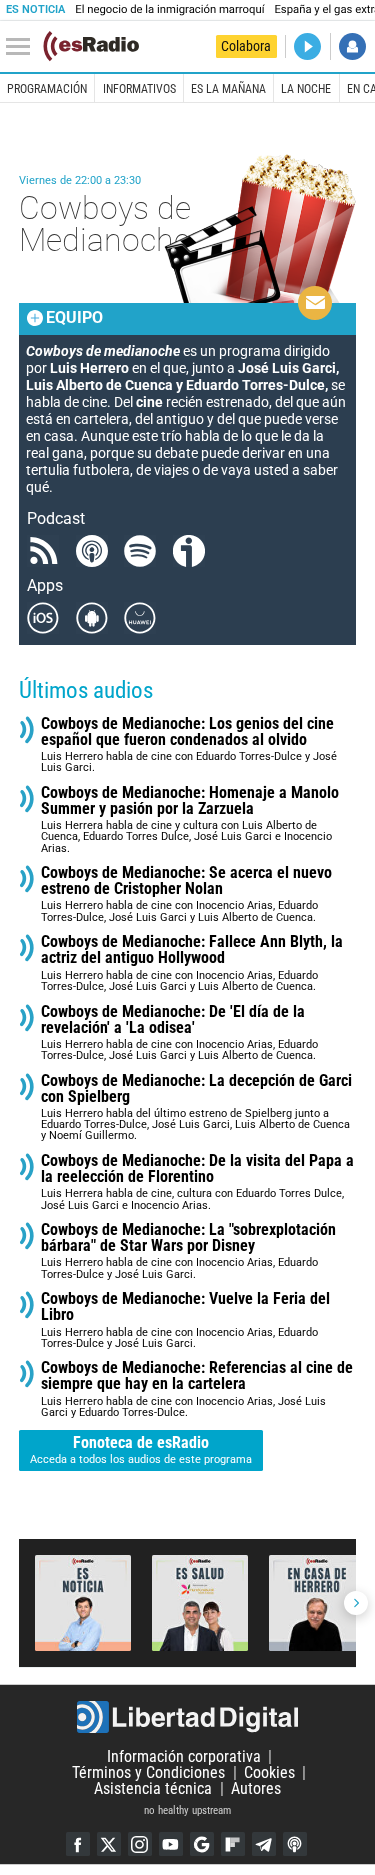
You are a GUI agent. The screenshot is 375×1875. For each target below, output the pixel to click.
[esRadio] (91, 46)
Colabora (246, 46)
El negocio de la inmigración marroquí (169, 9)
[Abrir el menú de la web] (23, 47)
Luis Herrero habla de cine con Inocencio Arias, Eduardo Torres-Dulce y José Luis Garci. (188, 1251)
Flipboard (233, 1844)
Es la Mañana (228, 89)
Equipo (74, 317)
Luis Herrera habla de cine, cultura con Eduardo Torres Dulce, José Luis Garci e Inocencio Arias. (197, 1182)
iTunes (295, 1844)
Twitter (109, 1844)
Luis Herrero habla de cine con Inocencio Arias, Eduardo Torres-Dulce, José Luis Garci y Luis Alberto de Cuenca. (186, 894)
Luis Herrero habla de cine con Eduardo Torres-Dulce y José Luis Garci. (189, 745)
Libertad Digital (187, 1717)
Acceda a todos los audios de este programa (141, 1449)
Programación (47, 89)
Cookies (269, 1772)
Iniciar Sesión (352, 46)
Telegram (264, 1844)
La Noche (306, 89)
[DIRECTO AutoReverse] (307, 46)
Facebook (78, 1844)
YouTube (171, 1844)
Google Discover (202, 1844)
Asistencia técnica (153, 1788)
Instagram (140, 1844)
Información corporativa (184, 1756)
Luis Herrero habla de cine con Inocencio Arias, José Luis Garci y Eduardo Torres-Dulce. (197, 1389)
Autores (256, 1788)
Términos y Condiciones (148, 1772)
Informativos (139, 89)
